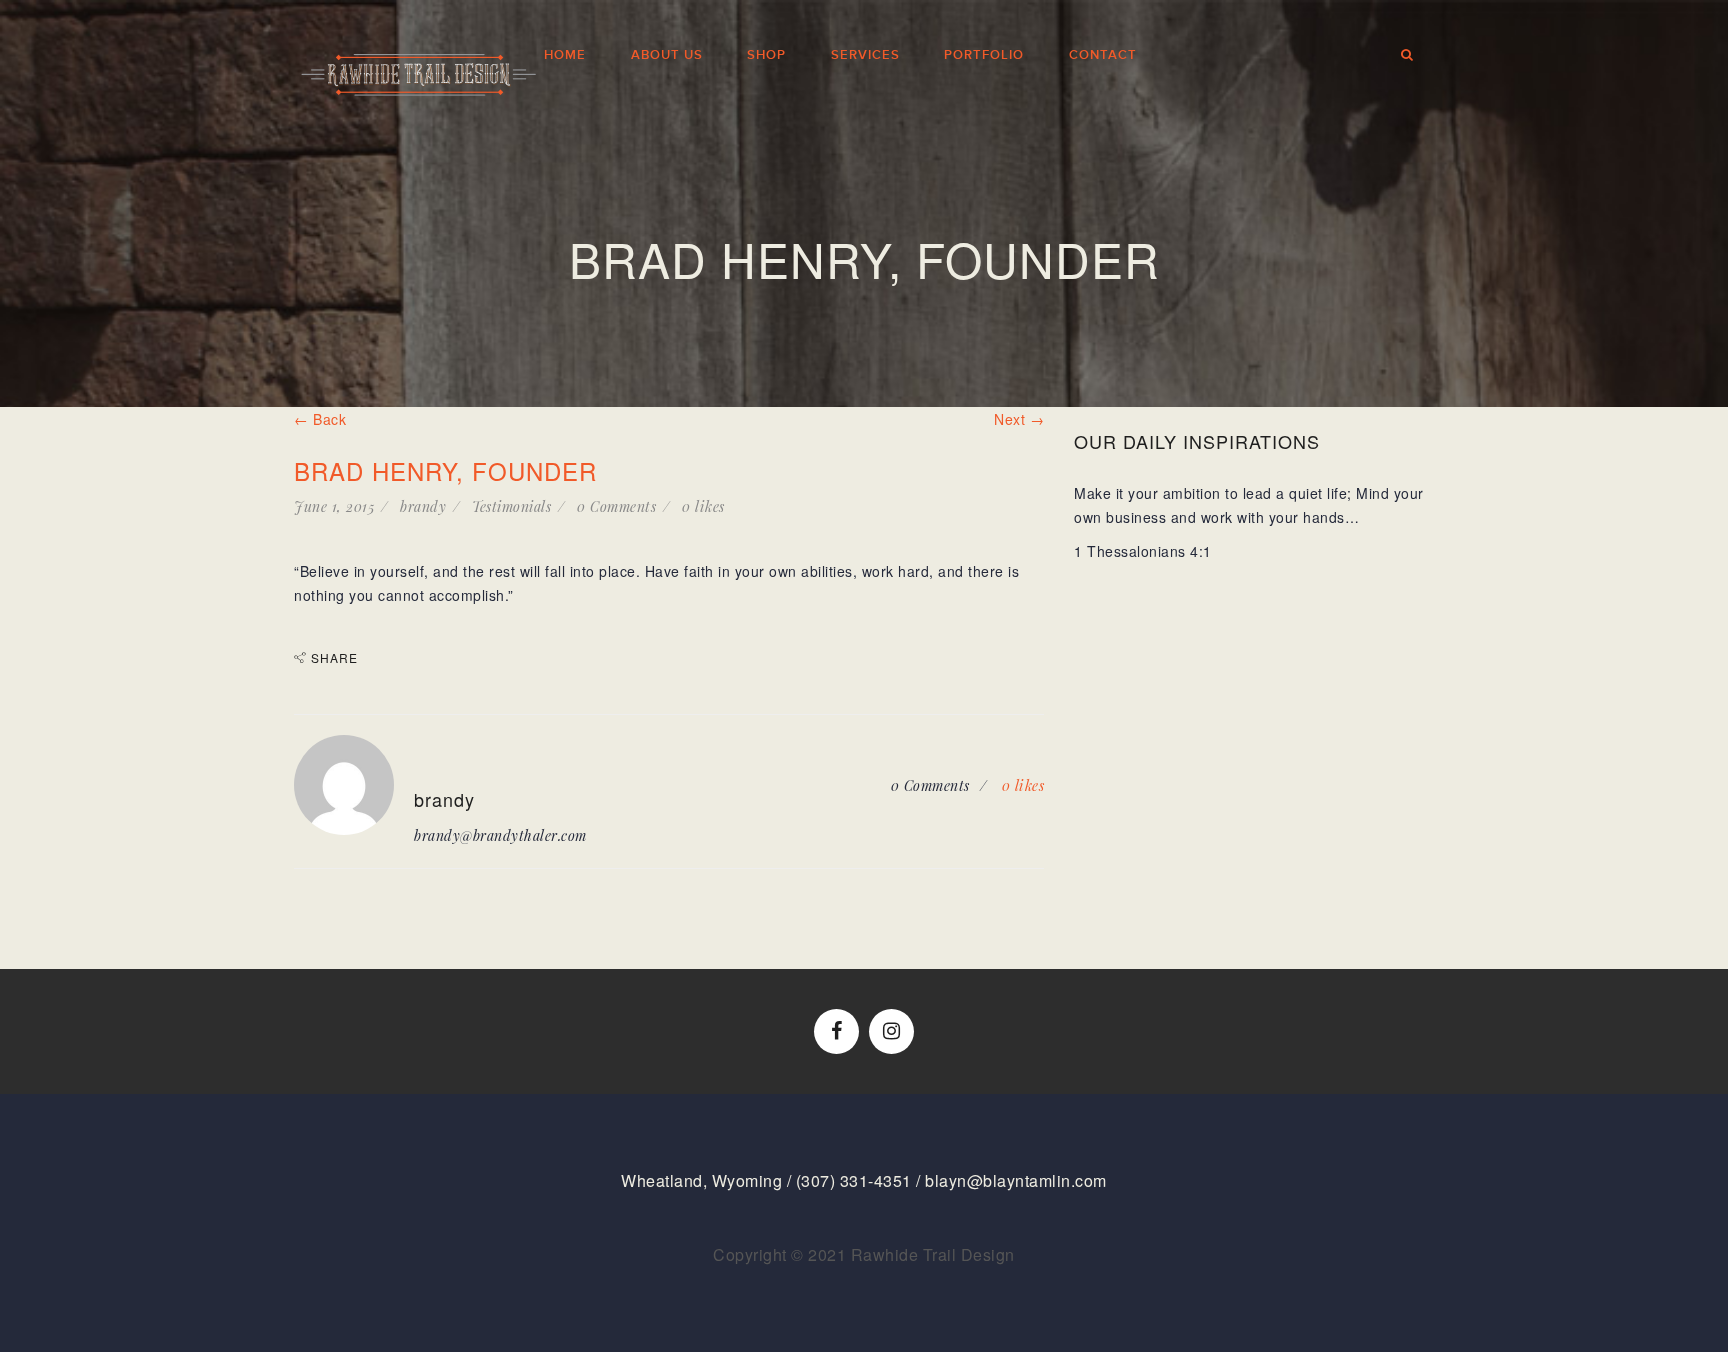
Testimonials (511, 506)
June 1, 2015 (334, 506)
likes (703, 506)
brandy (423, 506)
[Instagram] (891, 1031)
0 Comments (616, 506)
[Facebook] (836, 1031)
